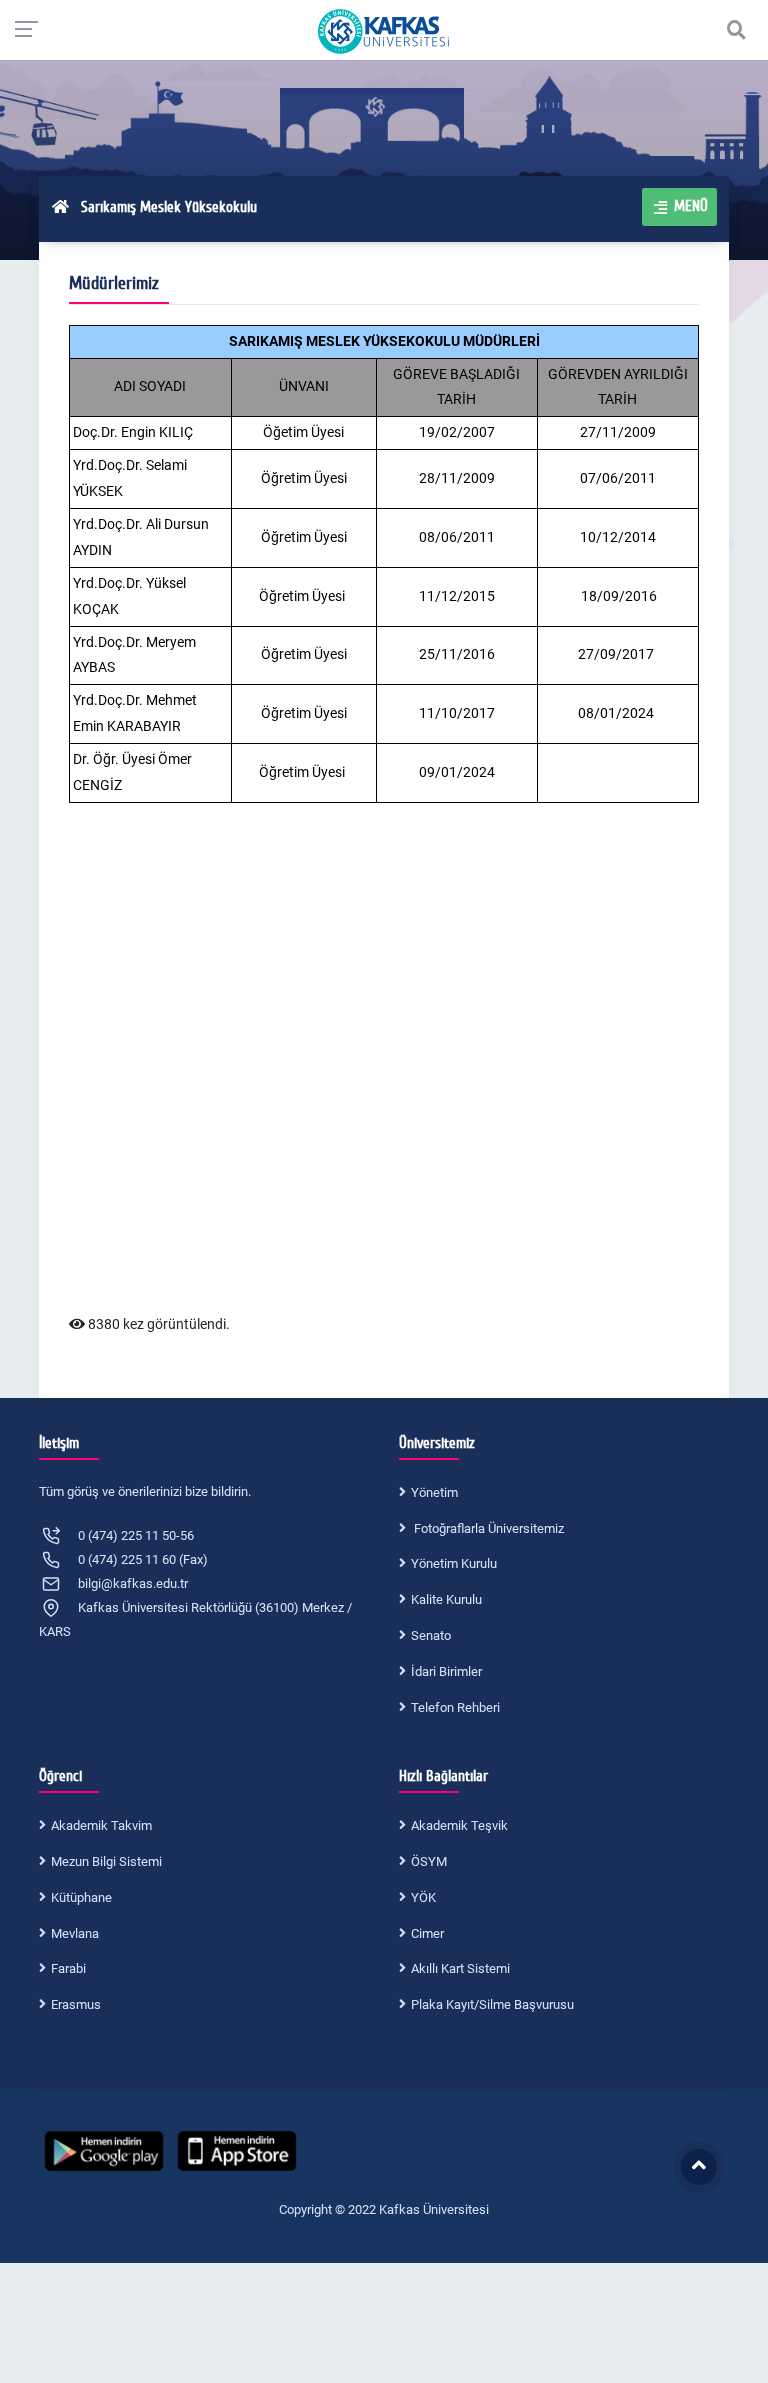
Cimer (427, 1933)
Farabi (68, 1968)
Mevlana (75, 1933)
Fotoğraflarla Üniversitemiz (487, 1528)
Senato (431, 1635)
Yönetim (434, 1492)
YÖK (423, 1897)
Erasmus (76, 2004)
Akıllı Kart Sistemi (460, 1968)
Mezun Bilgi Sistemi (106, 1861)
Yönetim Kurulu (454, 1563)
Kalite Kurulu (446, 1599)
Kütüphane (81, 1897)
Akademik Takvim (101, 1825)
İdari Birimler (446, 1671)
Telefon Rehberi (455, 1707)
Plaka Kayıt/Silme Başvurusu (492, 2004)
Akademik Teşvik (459, 1825)
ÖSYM (429, 1861)
